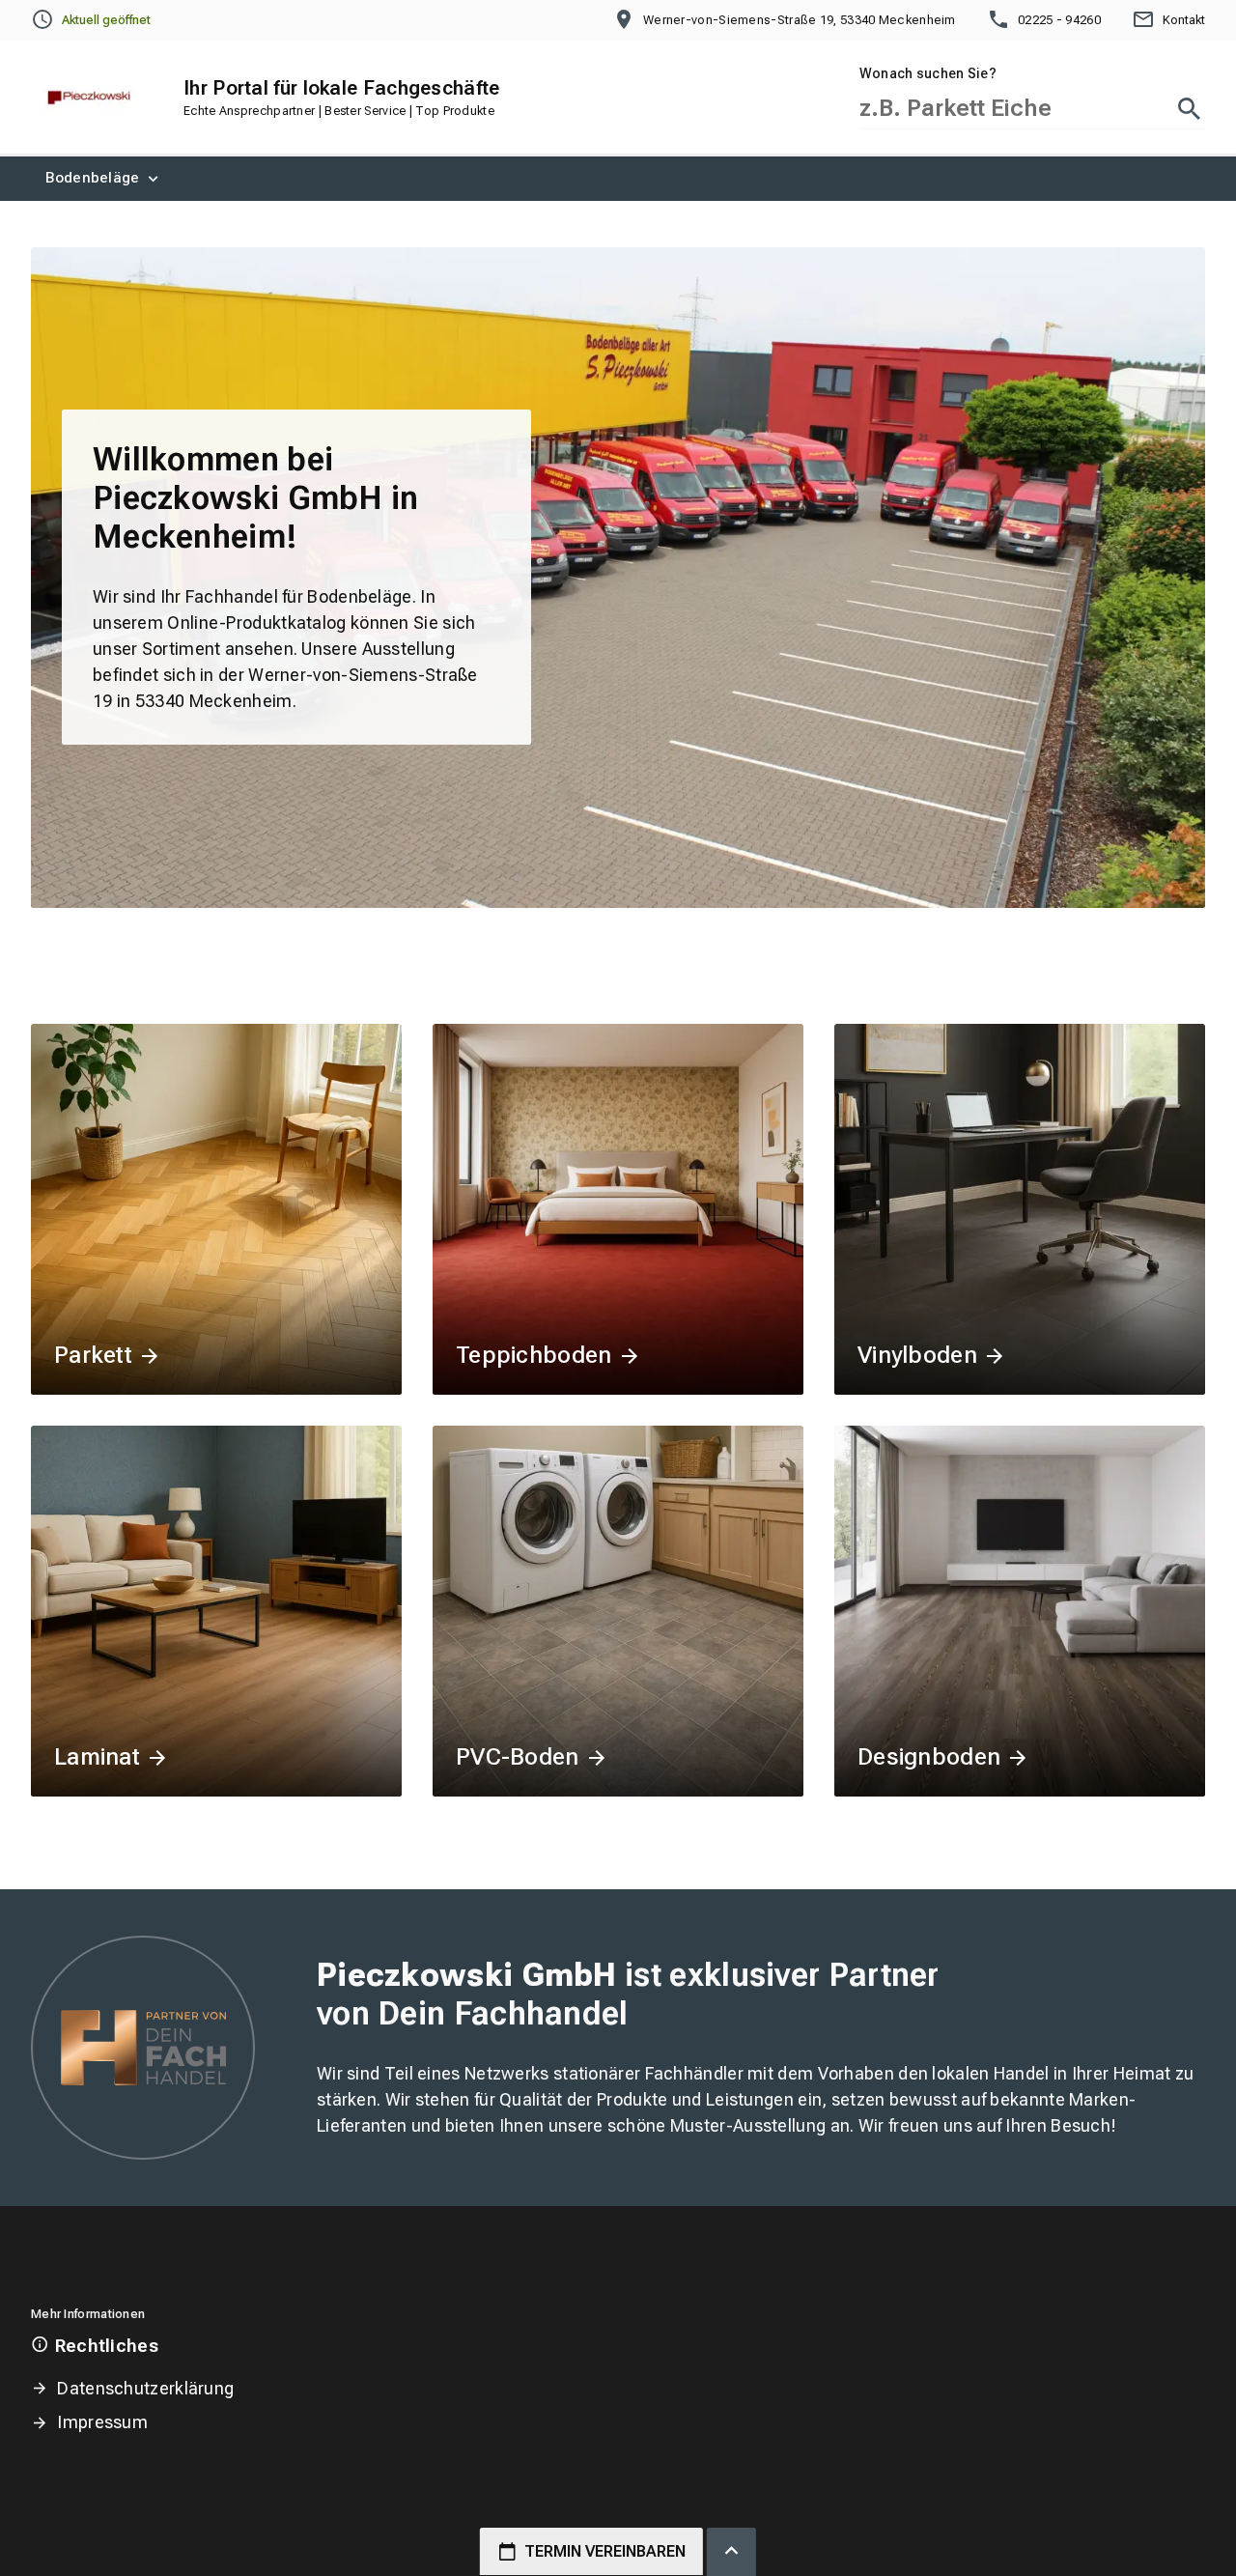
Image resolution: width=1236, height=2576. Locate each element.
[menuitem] (104, 179)
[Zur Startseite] (89, 98)
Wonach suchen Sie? (928, 73)
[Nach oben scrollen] (731, 2552)
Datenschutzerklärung (145, 2388)
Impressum (102, 2422)
